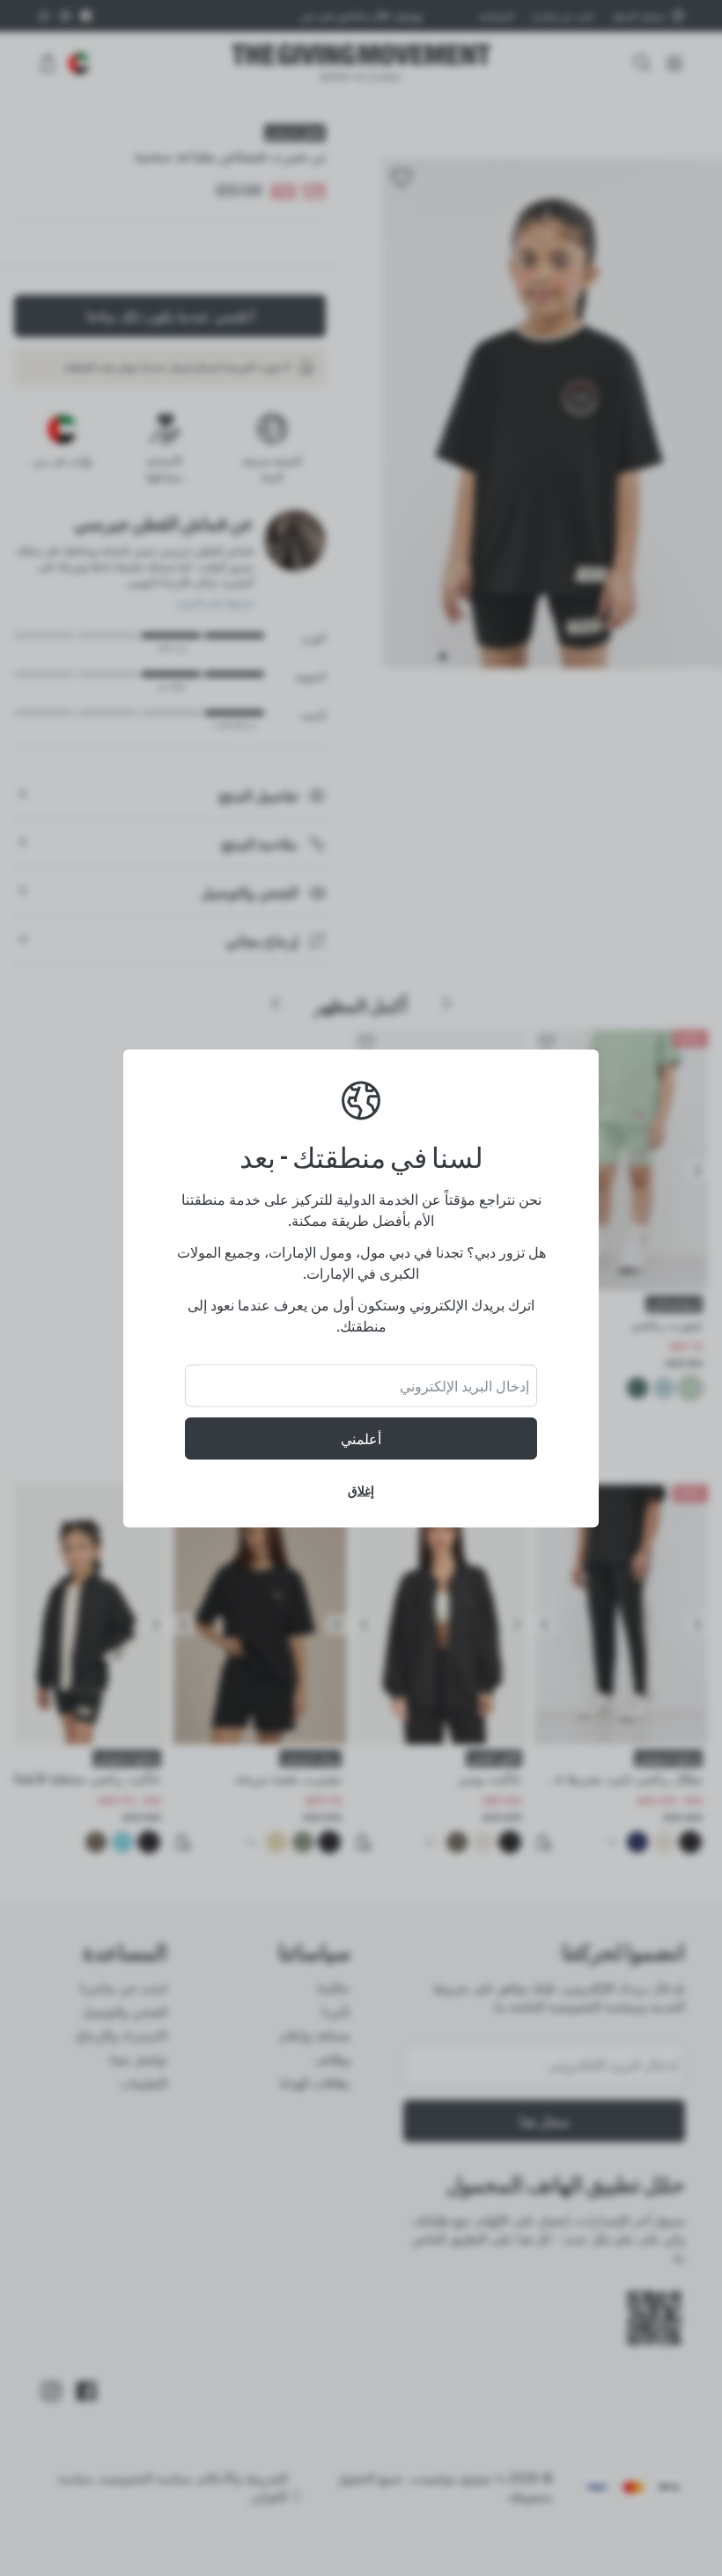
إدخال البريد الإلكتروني (464, 1385)
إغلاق (361, 1490)
